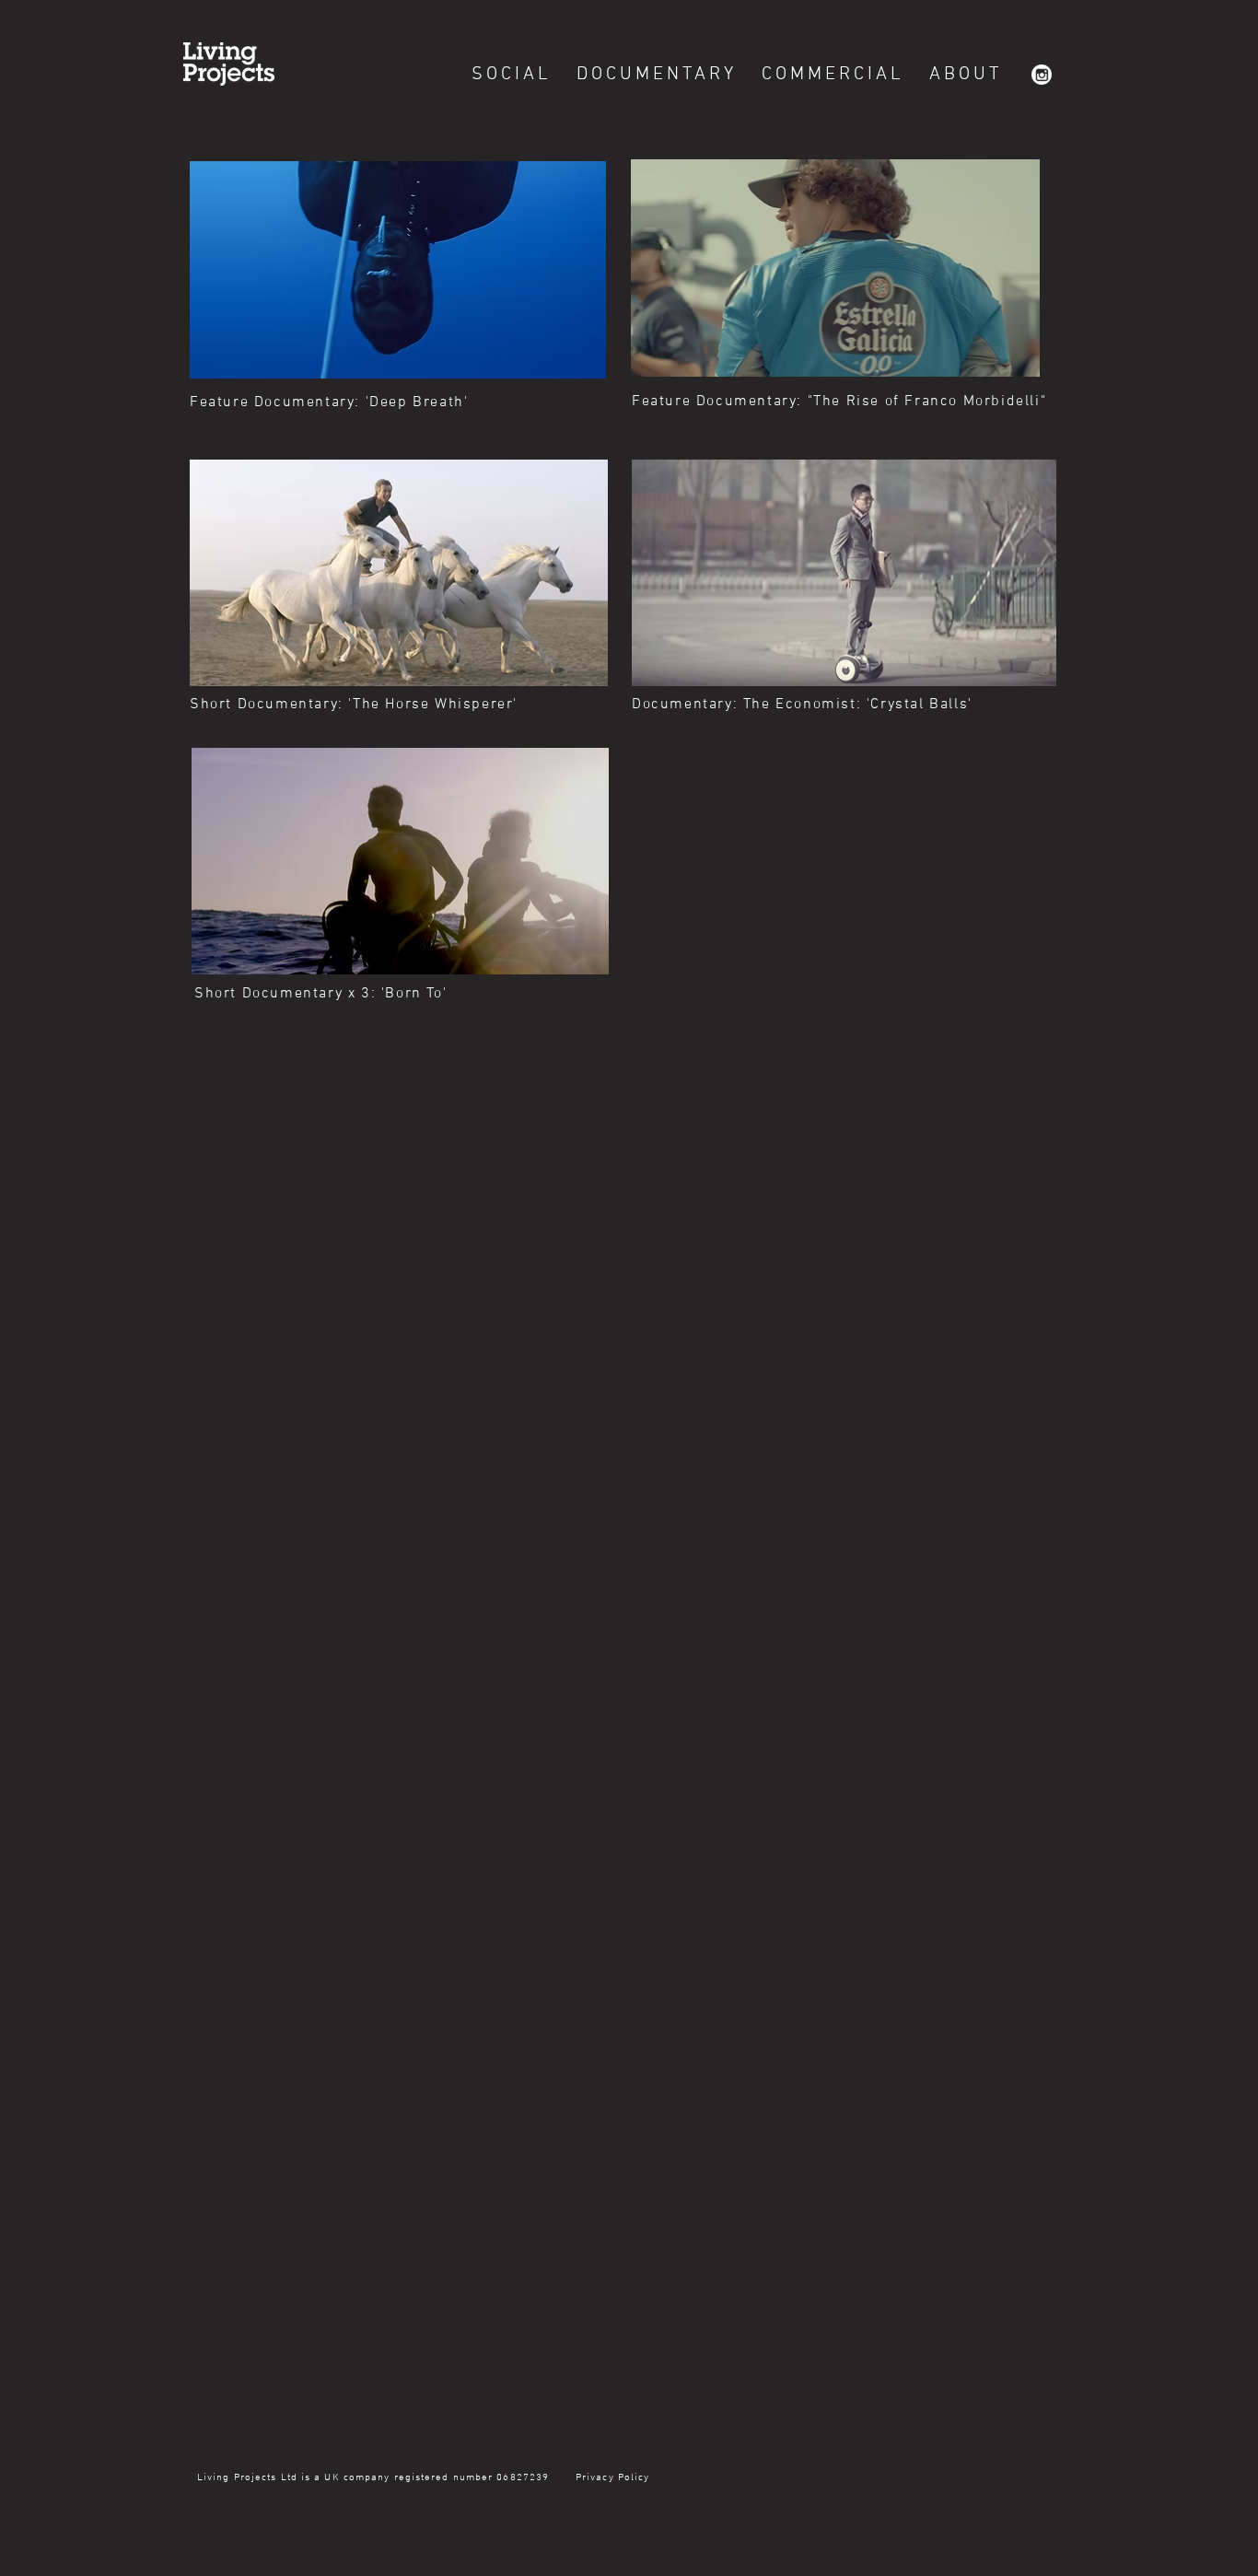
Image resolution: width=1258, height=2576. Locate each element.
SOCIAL (512, 75)
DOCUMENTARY (657, 75)
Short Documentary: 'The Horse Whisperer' (354, 705)
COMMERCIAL (833, 75)
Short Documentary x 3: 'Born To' (320, 994)
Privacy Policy (611, 2478)
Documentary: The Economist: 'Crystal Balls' (802, 705)
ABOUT (966, 75)
